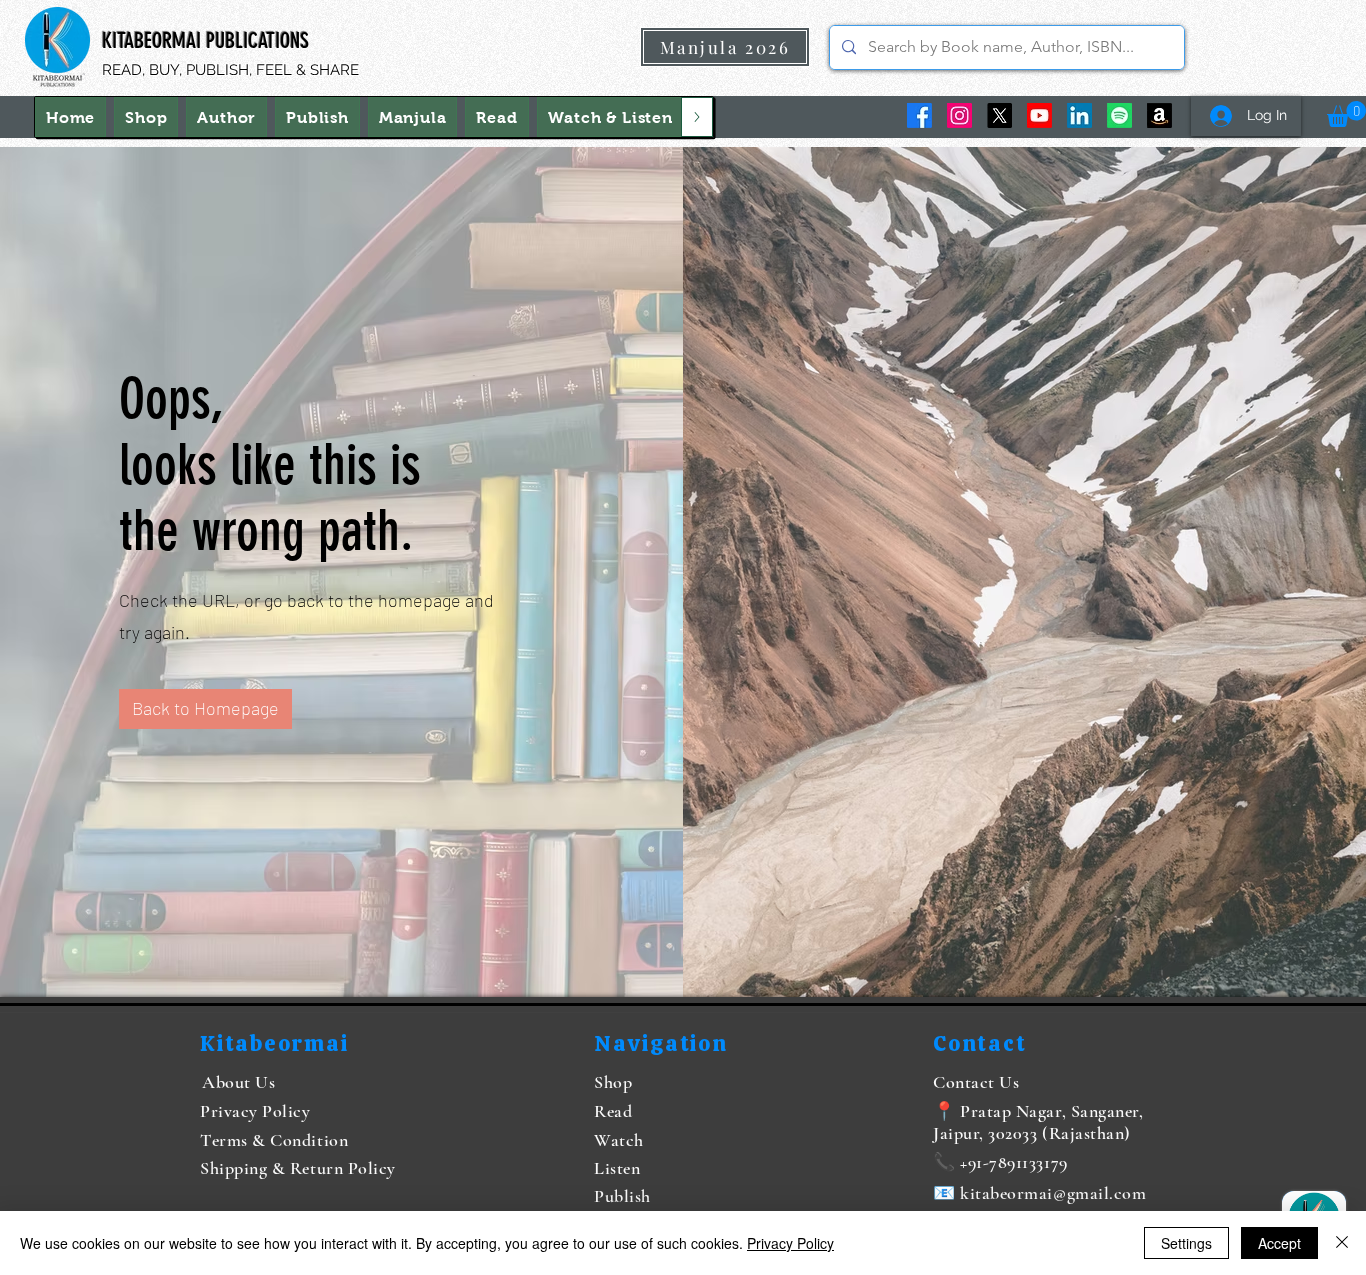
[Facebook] (919, 115)
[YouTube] (1039, 115)
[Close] (1342, 1243)
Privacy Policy (790, 1243)
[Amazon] (1159, 115)
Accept (1279, 1243)
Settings (1186, 1243)
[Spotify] (1119, 115)
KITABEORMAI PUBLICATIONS (205, 40)
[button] (610, 117)
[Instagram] (959, 115)
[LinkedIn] (1079, 115)
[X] (999, 115)
